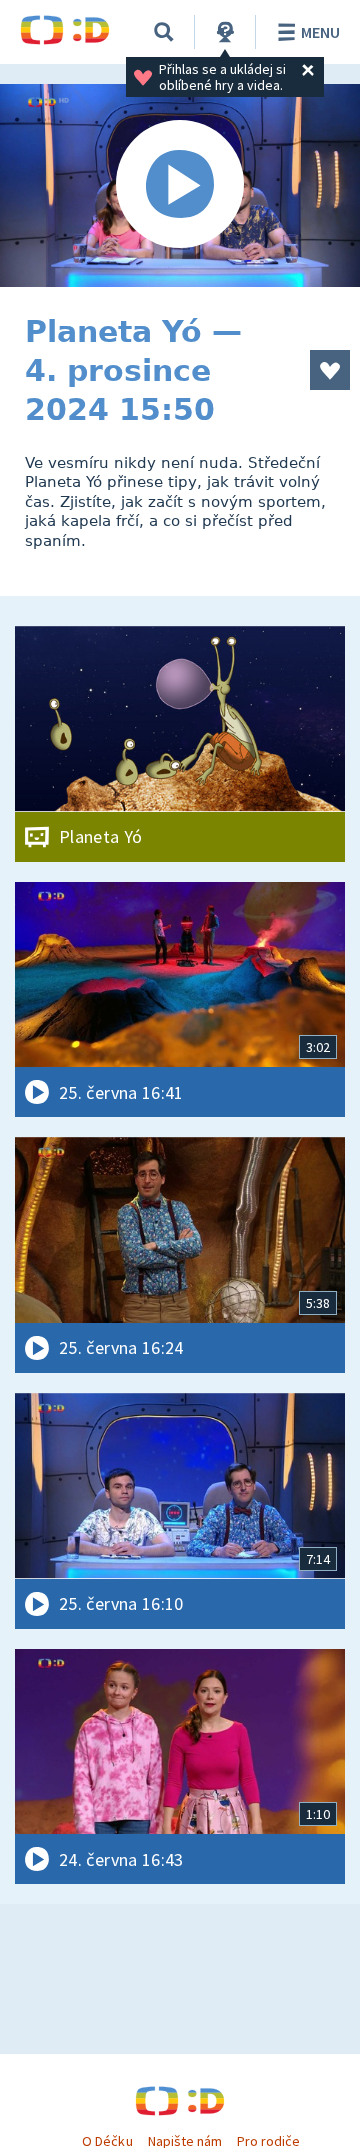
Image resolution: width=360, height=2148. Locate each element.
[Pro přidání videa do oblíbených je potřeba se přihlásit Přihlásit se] (330, 370)
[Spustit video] (180, 185)
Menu (320, 32)
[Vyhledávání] (164, 32)
